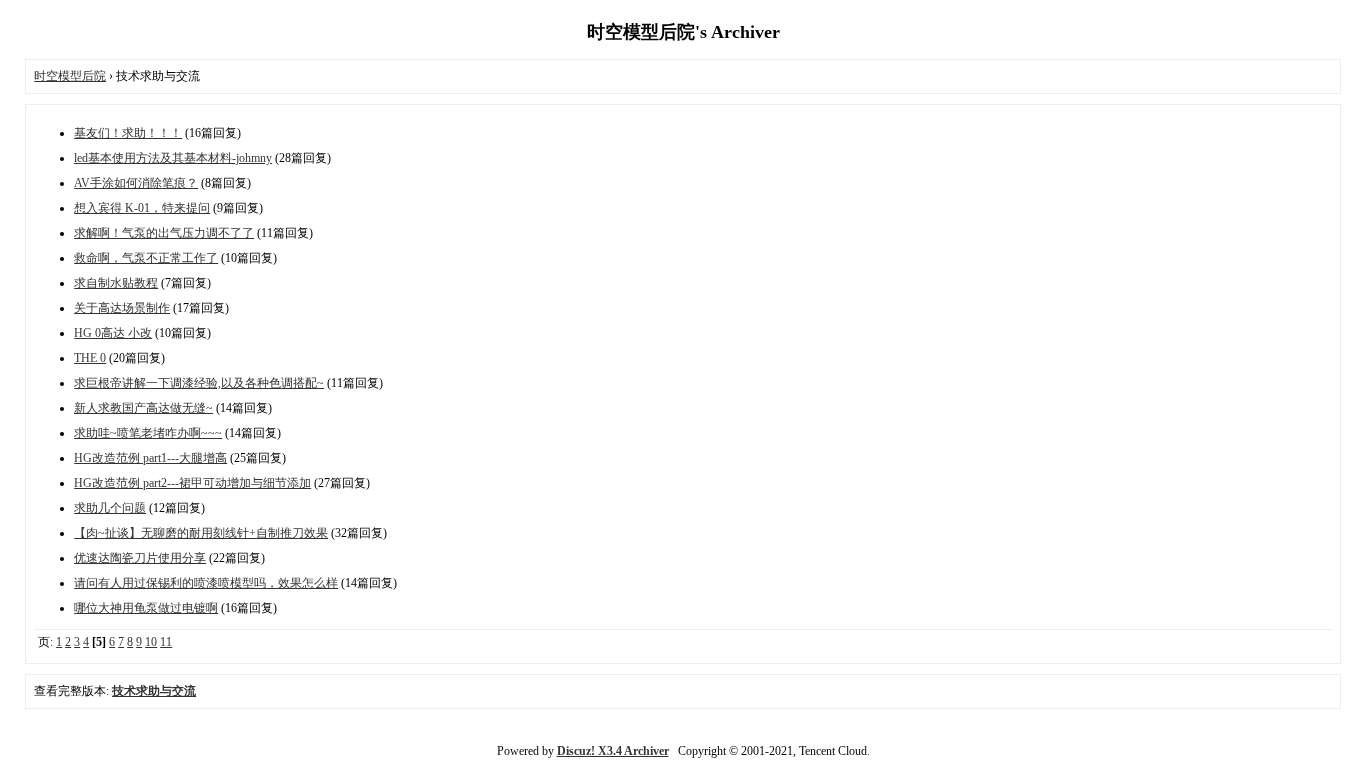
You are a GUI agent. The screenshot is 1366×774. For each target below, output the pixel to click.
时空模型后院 (70, 76)
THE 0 (90, 358)
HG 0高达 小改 (113, 333)
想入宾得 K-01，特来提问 (142, 208)
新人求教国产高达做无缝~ (143, 408)
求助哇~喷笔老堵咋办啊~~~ (148, 433)
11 (166, 642)
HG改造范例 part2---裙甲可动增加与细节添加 (192, 483)
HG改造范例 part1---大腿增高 (150, 458)
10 (151, 642)
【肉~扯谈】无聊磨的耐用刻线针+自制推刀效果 (201, 533)
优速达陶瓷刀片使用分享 (140, 558)
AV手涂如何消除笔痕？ (136, 183)
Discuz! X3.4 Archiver (613, 751)
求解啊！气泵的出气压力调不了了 (164, 233)
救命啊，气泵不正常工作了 (146, 258)
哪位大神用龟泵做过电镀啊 (146, 608)
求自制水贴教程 (116, 283)
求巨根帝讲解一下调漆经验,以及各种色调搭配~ (199, 383)
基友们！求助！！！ (128, 133)
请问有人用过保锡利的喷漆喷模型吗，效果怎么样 (206, 583)
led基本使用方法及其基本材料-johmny (173, 158)
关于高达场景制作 (122, 308)
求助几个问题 (110, 508)
